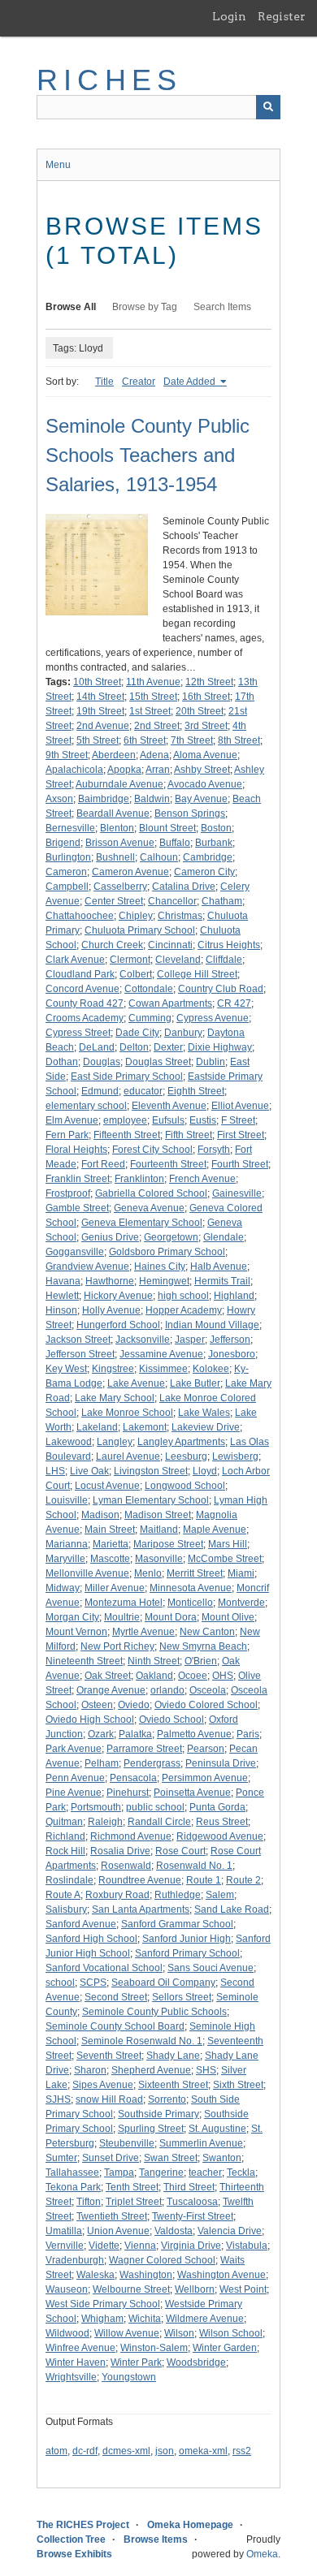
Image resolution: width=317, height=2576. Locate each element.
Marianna (67, 1544)
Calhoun (159, 857)
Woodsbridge (196, 2362)
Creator (139, 382)
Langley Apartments (181, 1442)
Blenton (117, 828)
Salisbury (66, 1909)
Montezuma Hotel (124, 1603)
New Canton (207, 1632)
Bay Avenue (201, 799)
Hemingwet (164, 1281)
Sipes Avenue (103, 2085)
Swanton (222, 2158)
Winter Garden (225, 2348)
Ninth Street (154, 1661)
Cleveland (178, 960)
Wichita (145, 2319)
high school (183, 1296)
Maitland (159, 1530)
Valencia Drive (230, 2231)
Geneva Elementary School (142, 1223)
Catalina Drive (184, 887)
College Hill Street (197, 974)
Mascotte (110, 1559)
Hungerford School (118, 1325)
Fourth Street (240, 1164)
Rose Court (180, 1851)
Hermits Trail (222, 1281)
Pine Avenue (74, 1793)
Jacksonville (143, 1340)
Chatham (222, 901)
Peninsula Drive (221, 1763)
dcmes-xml (126, 2451)
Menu (58, 165)
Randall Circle (159, 1822)
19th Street (100, 711)
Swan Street (171, 2158)
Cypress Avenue (213, 1018)
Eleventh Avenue (169, 1106)
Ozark (101, 1734)
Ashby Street (202, 770)
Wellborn (195, 2289)
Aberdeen (114, 755)
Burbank (214, 843)
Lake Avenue (136, 1383)
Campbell (67, 887)
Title (104, 382)
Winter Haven (76, 2362)
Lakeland (97, 1427)
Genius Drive (110, 1237)
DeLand (97, 1047)
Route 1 (204, 1880)
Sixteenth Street (173, 2085)
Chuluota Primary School (140, 930)
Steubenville (127, 2143)
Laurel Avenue (128, 1456)
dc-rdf (85, 2451)
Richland (65, 1836)
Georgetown (171, 1237)
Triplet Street (134, 2202)
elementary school (86, 1106)
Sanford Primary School (187, 1953)
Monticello (190, 1603)
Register (282, 16)
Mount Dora (171, 1617)
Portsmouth (96, 1807)
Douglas (102, 1062)
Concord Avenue (83, 989)
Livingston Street (151, 1471)
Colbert (136, 974)
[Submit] (268, 107)
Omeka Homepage (190, 2525)
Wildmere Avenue (205, 2319)
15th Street (153, 697)
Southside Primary (158, 2114)
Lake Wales (204, 1413)
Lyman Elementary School (151, 1500)
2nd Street (157, 726)
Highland (234, 1296)
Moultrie (122, 1617)
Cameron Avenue (130, 872)
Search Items (222, 307)
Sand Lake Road (232, 1909)
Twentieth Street (112, 2216)
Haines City (160, 1266)
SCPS (93, 1983)
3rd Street (206, 726)
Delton (134, 1047)
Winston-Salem (154, 2348)
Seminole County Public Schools (154, 2012)
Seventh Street (109, 2056)
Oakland (154, 1676)
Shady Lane (173, 2056)
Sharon (90, 2070)
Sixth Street (238, 2085)
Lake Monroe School (127, 1413)
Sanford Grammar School (177, 1924)
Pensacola (133, 1778)
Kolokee (211, 1369)
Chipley (136, 916)
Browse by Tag (145, 307)
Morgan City (72, 1617)
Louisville (67, 1500)
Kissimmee (163, 1369)
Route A (63, 1895)
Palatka (135, 1734)
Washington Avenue (221, 2275)
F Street (238, 1120)
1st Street (150, 711)
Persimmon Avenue (205, 1778)
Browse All (71, 307)
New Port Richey (117, 1646)
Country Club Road (221, 989)
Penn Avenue (75, 1778)
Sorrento (167, 2099)
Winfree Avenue (80, 2348)
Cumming (150, 1018)
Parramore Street (144, 1749)
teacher (205, 2173)
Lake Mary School (115, 1398)
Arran (158, 770)
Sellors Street (182, 1997)
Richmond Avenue (131, 1836)
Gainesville (237, 1193)
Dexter (168, 1047)
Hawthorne (110, 1281)
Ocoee (193, 1676)
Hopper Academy (184, 1310)
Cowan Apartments (170, 1003)
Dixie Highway (220, 1047)
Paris (248, 1734)
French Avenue (202, 1179)
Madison (100, 1515)
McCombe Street (225, 1559)
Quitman (64, 1822)
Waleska (96, 2275)
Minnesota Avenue (191, 1588)
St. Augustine (217, 2129)
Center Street (114, 901)
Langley (115, 1442)
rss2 (242, 2451)
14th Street (100, 697)
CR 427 (234, 1003)
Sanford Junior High (187, 1939)
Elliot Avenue (240, 1106)
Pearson (206, 1749)
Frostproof (68, 1193)
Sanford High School (91, 1939)
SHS (206, 2070)
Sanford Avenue (81, 1924)
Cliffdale (224, 960)
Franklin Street (78, 1179)
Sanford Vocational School (104, 1968)
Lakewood (69, 1442)
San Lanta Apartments (141, 1909)
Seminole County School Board (115, 2026)
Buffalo (175, 843)
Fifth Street (189, 1135)
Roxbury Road (117, 1895)
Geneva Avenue (149, 1208)
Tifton (89, 2202)
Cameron (66, 872)
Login (229, 16)
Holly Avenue (111, 1310)
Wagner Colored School (162, 2260)
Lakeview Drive (206, 1427)
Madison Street (158, 1515)
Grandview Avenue (87, 1266)
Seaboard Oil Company (163, 1983)
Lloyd (205, 1471)
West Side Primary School (103, 2304)
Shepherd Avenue (151, 2070)
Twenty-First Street (193, 2216)
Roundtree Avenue (140, 1880)
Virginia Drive (191, 2246)
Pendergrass (152, 1763)
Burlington (68, 857)
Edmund (100, 1091)
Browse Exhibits (74, 2554)
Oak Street (108, 1676)
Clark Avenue (75, 960)
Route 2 (243, 1880)
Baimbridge (104, 799)
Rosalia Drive (120, 1851)
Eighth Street (196, 1091)
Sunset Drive (111, 2158)
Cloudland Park (80, 974)
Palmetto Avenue (194, 1734)
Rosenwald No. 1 (194, 1866)
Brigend (63, 843)
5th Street (98, 740)
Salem (220, 1895)
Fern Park (67, 1135)
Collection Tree (71, 2539)
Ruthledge (178, 1895)
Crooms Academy (85, 1018)
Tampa (119, 2173)
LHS (55, 1471)
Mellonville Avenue (87, 1573)
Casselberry (120, 887)
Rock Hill (65, 1851)
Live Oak (89, 1471)
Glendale (224, 1237)
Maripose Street (168, 1544)
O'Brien (201, 1661)
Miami (241, 1573)
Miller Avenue (115, 1588)
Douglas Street (158, 1062)
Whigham (102, 2319)
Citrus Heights (229, 945)
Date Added (191, 382)
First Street (241, 1135)
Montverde (241, 1603)
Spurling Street (151, 2129)
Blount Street (167, 828)
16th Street (206, 697)
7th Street (192, 740)
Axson (59, 799)
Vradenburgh (75, 2260)
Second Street (116, 1997)
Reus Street (222, 1822)
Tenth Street (132, 2187)
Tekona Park (73, 2187)
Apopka (124, 770)
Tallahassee (72, 2173)
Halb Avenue (219, 1266)
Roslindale (69, 1880)
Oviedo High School (90, 1719)
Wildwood (67, 2333)
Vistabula (247, 2246)
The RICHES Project (83, 2525)
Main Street (110, 1530)
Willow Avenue (127, 2333)
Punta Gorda (217, 1807)
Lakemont (145, 1427)
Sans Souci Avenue (211, 1968)
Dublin (211, 1062)
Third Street (189, 2187)
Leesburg (186, 1456)
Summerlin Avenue (201, 2143)
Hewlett (62, 1296)
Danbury (183, 1033)
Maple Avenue (215, 1530)
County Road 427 (85, 1003)
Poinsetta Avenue (192, 1793)
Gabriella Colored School (151, 1193)
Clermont (130, 960)
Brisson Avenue (120, 843)
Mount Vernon (76, 1632)
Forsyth (214, 1150)
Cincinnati (170, 945)
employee (125, 1120)
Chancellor (172, 901)
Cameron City (204, 872)
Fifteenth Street (127, 1135)
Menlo (148, 1573)
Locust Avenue (107, 1486)
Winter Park (136, 2362)
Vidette (104, 2246)
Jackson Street (78, 1340)
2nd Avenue (103, 726)
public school (155, 1807)
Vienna (140, 2246)
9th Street (67, 755)
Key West (66, 1369)
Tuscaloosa (192, 2202)
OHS (223, 1676)
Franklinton (139, 1179)
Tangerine (161, 2173)
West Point (243, 2289)
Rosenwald (126, 1866)
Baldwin (152, 799)
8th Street (239, 740)
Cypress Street (78, 1033)
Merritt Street (195, 1573)
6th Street (145, 740)
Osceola (208, 1690)
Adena (154, 755)
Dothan (62, 1062)
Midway (63, 1588)
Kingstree (113, 1369)
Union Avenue (118, 2231)
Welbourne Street (131, 2289)
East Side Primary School (127, 1077)
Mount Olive (228, 1617)
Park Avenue (74, 1749)
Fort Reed (103, 1164)
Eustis (203, 1120)
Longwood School (185, 1486)
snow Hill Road (109, 2099)
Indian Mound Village (212, 1325)
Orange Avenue (111, 1690)
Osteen (97, 1705)
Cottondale (149, 989)
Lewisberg (235, 1456)
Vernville (65, 2246)
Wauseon (67, 2289)
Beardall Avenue (113, 813)
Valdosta (174, 2231)
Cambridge (208, 857)
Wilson (179, 2333)
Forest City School (152, 1150)
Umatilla (64, 2231)
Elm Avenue (72, 1120)
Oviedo (134, 1705)
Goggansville (75, 1252)
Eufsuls (168, 1120)
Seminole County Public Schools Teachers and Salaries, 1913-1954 (148, 455)
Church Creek (112, 945)
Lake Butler (195, 1383)
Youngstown (129, 2377)
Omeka (262, 2554)
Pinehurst (128, 1793)
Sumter (61, 2158)
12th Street (209, 682)
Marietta (111, 1544)
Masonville (159, 1559)
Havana (63, 1281)
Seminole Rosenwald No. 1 (142, 2041)
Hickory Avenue (118, 1296)
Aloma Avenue (205, 755)
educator (143, 1091)
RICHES (109, 80)
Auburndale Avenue (119, 784)
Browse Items (156, 2539)
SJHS (58, 2099)
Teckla (241, 2173)
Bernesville (70, 828)
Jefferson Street (80, 1354)
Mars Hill (228, 1544)
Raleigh (105, 1822)
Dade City (137, 1033)
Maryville (65, 1559)
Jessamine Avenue (161, 1354)
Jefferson (230, 1340)
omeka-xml (203, 2451)
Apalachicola (74, 770)
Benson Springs (190, 813)
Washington (146, 2275)
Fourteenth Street (168, 1164)
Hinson (61, 1310)
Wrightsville (71, 2377)
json (165, 2451)
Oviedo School (172, 1719)
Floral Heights (76, 1150)
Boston (216, 828)
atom (56, 2451)
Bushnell (115, 857)
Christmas (180, 916)
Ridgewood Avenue (220, 1836)
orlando (167, 1690)
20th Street (200, 711)
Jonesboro (232, 1354)
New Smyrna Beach (203, 1646)
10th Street (97, 682)
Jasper (190, 1340)
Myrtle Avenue (143, 1632)
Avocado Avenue (205, 784)
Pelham (102, 1763)
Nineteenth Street (84, 1661)
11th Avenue (153, 682)
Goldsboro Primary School (167, 1252)
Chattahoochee (80, 916)
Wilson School (231, 2333)
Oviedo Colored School (206, 1705)
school (60, 1983)
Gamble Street (77, 1208)
